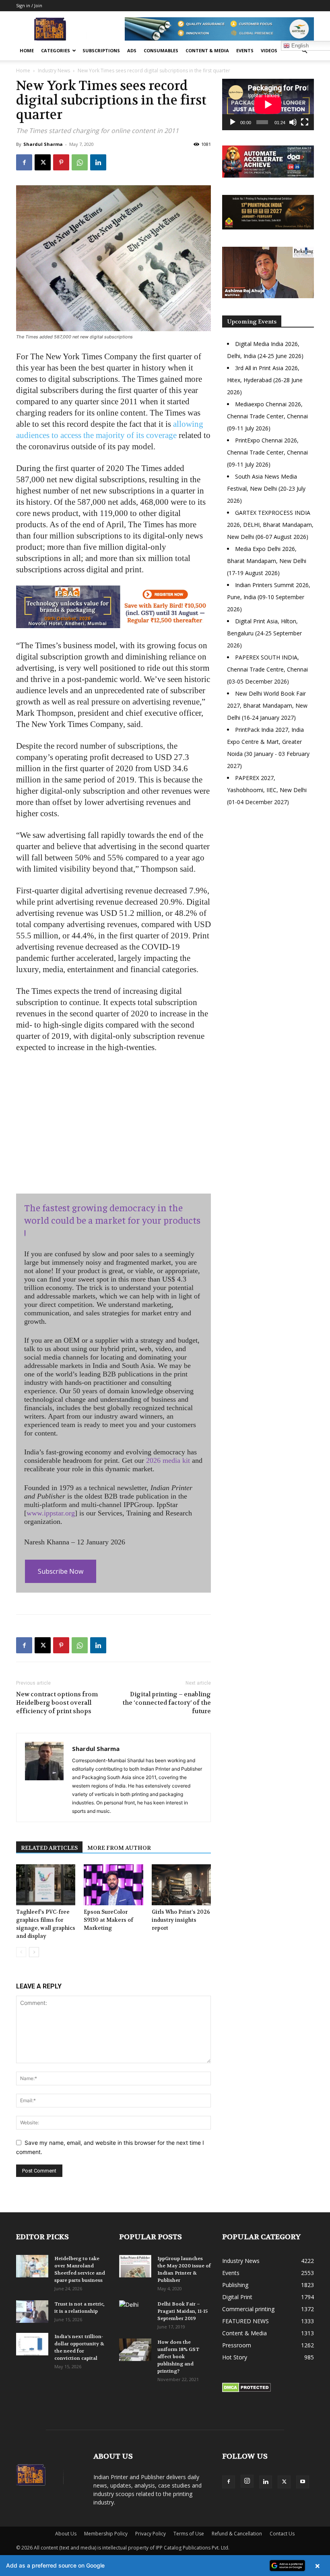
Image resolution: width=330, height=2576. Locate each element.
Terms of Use (189, 2534)
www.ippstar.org (51, 1513)
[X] (43, 162)
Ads (132, 50)
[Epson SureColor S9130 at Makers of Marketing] (113, 1885)
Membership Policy (106, 2534)
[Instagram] (247, 2481)
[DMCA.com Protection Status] (246, 2390)
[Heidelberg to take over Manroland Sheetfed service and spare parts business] (32, 2266)
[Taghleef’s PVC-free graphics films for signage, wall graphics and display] (46, 1885)
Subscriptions (101, 50)
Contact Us (282, 2534)
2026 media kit (168, 1460)
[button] (304, 51)
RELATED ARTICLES (49, 1848)
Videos (269, 50)
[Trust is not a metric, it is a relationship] (32, 2312)
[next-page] (34, 1952)
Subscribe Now (61, 1571)
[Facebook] (24, 162)
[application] (268, 104)
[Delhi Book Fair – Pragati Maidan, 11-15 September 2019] (135, 2312)
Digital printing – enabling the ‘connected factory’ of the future (167, 1703)
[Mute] (293, 122)
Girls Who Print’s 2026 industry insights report (181, 1920)
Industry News (54, 71)
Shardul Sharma (43, 144)
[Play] (233, 122)
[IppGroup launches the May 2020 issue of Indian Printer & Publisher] (135, 2266)
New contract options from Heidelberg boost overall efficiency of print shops (57, 1703)
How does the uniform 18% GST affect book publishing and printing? (178, 2357)
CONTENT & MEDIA (207, 50)
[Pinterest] (61, 162)
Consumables (161, 50)
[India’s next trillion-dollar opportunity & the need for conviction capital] (32, 2344)
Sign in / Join (29, 5)
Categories (56, 50)
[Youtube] (303, 2482)
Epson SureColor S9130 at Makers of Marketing (108, 1920)
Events (245, 50)
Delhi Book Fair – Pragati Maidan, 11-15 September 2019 (183, 2311)
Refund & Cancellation (237, 2534)
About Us (66, 2534)
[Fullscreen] (305, 122)
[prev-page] (21, 1952)
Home (27, 50)
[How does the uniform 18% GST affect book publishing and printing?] (135, 2350)
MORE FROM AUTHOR (119, 1848)
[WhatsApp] (80, 162)
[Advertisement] (268, 872)
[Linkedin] (98, 162)
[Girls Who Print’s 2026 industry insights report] (181, 1885)
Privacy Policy (151, 2534)
